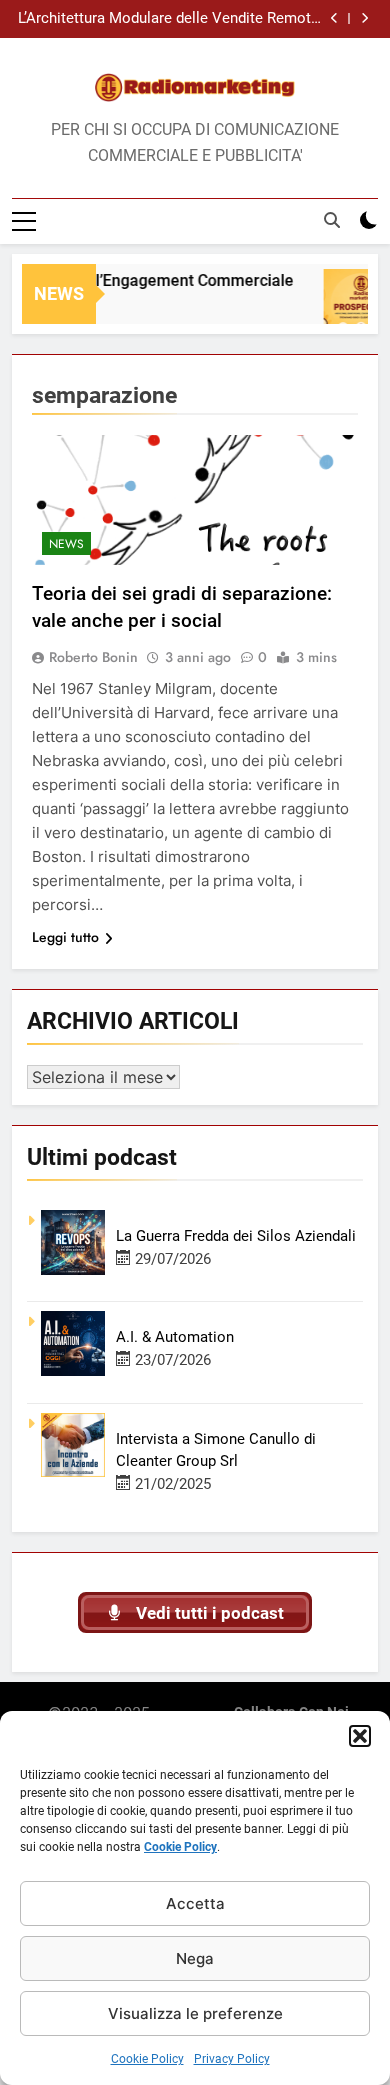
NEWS (66, 544)
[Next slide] (364, 18)
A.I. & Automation (175, 1337)
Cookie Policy (180, 1847)
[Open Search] (332, 220)
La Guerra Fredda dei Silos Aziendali (236, 1236)
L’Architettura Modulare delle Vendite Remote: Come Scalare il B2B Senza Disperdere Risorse (170, 19)
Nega (195, 1958)
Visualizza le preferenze (195, 2013)
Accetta (195, 1903)
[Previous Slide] (334, 18)
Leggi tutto (65, 937)
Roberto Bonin (93, 657)
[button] (360, 1736)
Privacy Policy (232, 2059)
